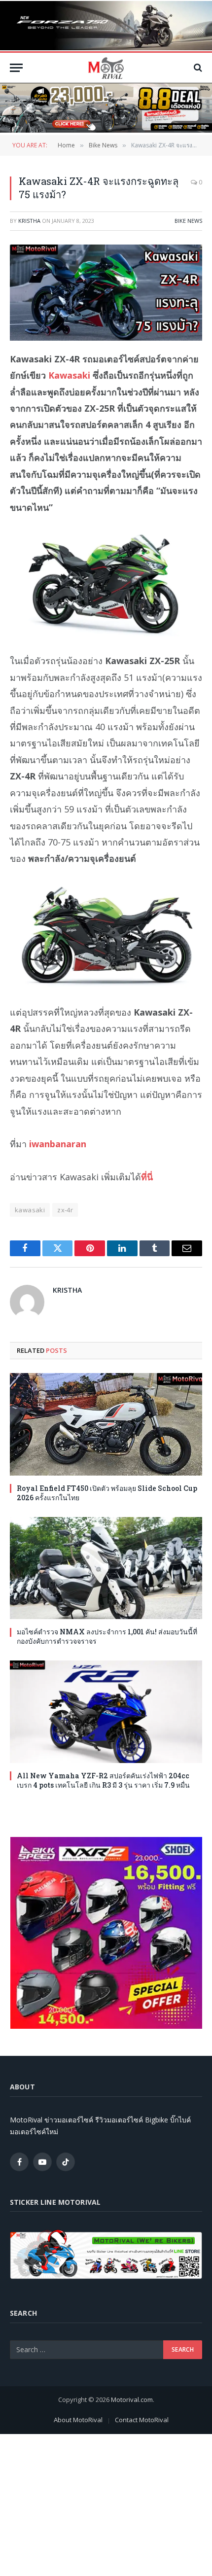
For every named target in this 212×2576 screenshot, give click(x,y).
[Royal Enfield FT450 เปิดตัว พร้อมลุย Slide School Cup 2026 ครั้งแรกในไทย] (106, 1424)
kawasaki (30, 1210)
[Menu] (16, 68)
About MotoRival (78, 2420)
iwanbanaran (58, 1144)
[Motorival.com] (106, 68)
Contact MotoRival (142, 2420)
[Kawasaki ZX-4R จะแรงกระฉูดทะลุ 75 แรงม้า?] (106, 293)
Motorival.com (132, 2400)
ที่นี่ (147, 1177)
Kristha (29, 221)
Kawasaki (69, 375)
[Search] (197, 68)
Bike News (188, 221)
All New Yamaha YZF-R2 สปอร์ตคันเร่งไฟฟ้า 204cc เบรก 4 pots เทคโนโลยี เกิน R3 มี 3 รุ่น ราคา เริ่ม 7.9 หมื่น (103, 1780)
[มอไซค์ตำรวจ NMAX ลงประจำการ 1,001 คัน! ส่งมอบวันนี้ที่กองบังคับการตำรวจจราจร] (106, 1568)
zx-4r (65, 1210)
